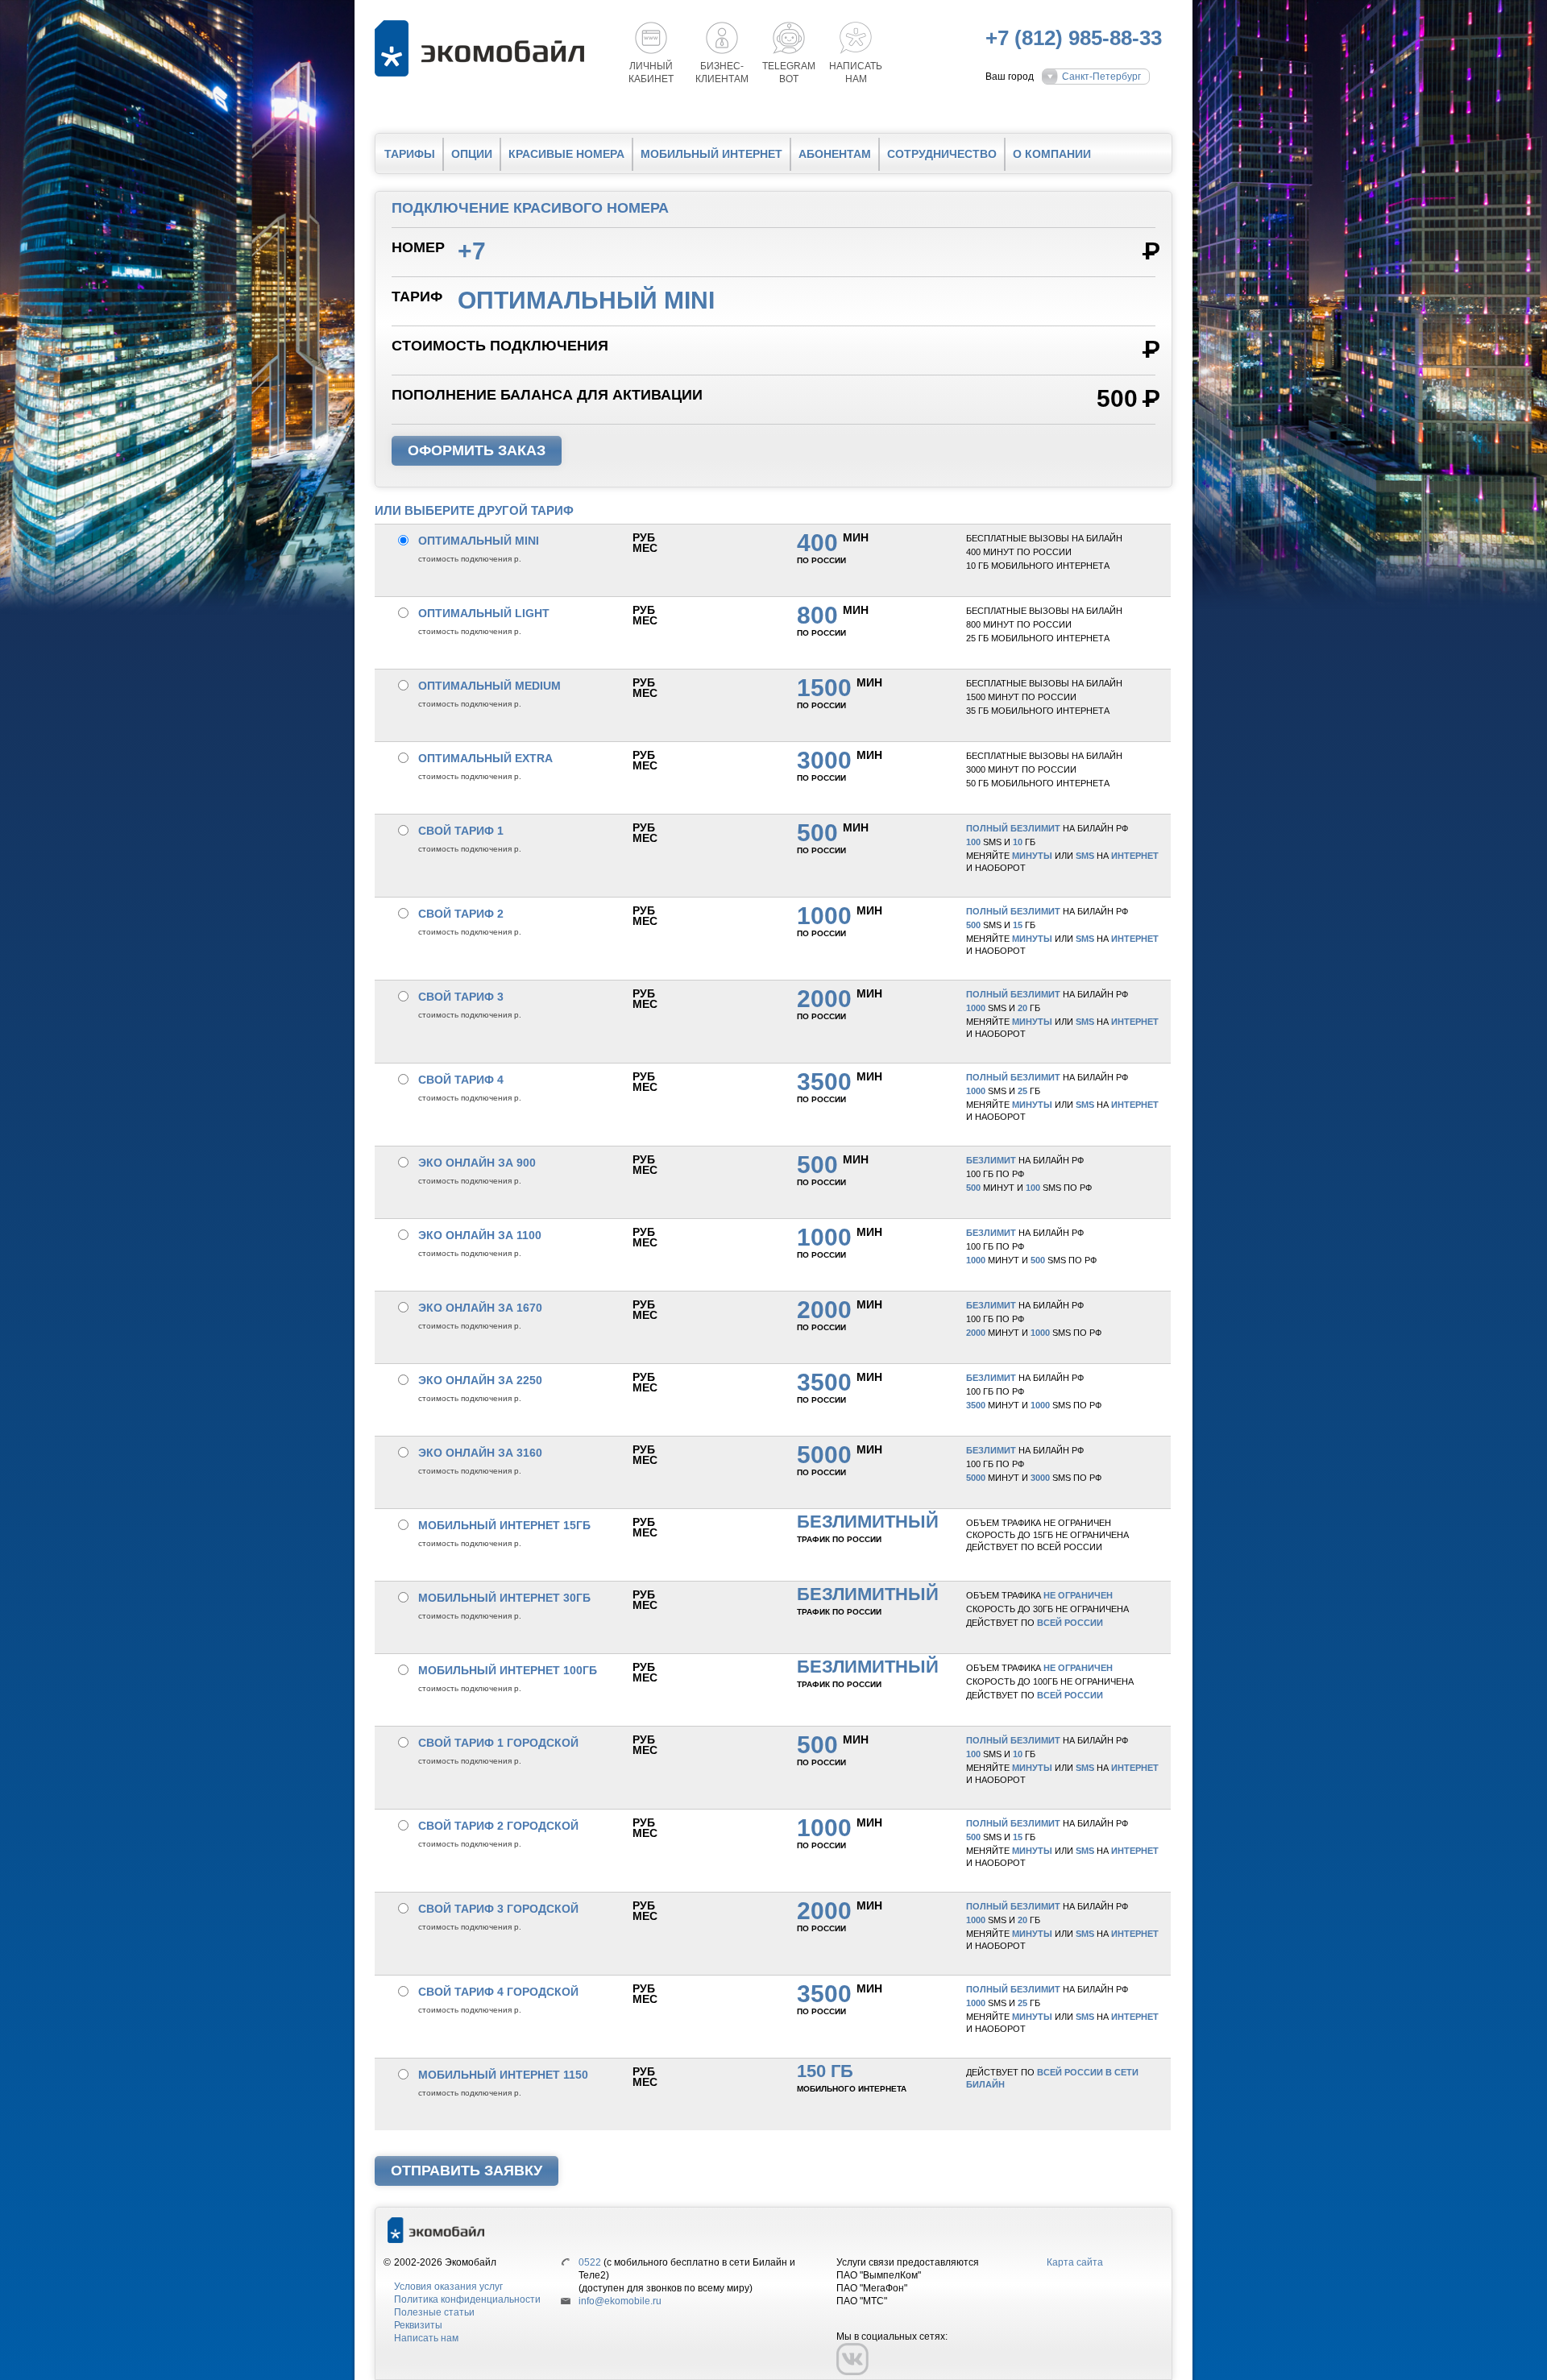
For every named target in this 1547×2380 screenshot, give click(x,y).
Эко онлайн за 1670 (480, 1308)
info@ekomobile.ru (620, 2301)
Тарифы (410, 154)
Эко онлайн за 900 (477, 1163)
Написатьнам (856, 73)
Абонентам (835, 154)
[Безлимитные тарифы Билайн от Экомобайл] (483, 48)
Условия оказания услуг (448, 2287)
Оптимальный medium (489, 686)
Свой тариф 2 (461, 914)
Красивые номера (566, 154)
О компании (1052, 154)
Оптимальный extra (485, 758)
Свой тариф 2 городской (498, 1826)
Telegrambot (789, 73)
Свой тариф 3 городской (498, 1909)
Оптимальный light (484, 613)
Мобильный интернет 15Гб (504, 1525)
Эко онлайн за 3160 (480, 1453)
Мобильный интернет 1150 (503, 2075)
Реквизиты (418, 2325)
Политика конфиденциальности (467, 2299)
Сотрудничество (942, 154)
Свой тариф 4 (461, 1080)
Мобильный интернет (711, 154)
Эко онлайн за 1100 (480, 1235)
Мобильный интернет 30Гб (504, 1598)
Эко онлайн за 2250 (480, 1380)
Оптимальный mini (479, 541)
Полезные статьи (434, 2312)
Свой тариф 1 (461, 831)
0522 (590, 2262)
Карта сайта (1075, 2262)
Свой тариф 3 (461, 997)
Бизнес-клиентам (722, 73)
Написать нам (426, 2338)
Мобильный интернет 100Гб (508, 1670)
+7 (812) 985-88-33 (1074, 38)
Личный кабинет (651, 73)
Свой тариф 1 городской (498, 1743)
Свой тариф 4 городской (498, 1992)
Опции (472, 154)
